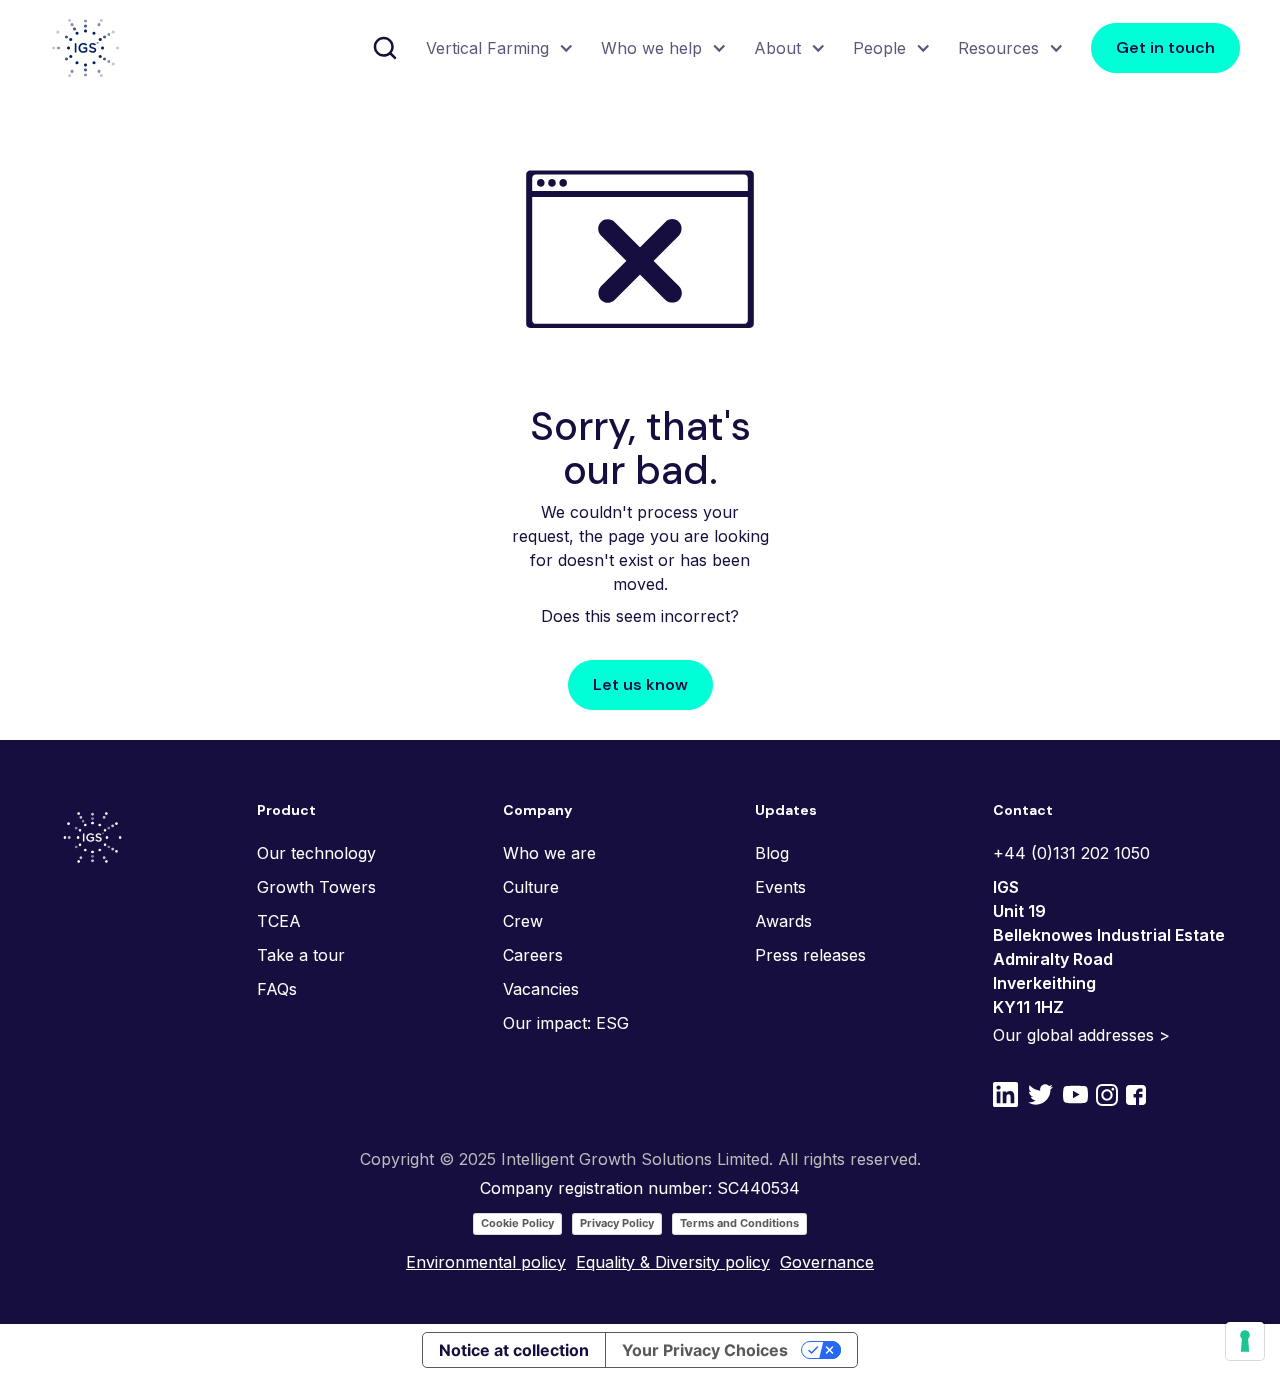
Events (780, 887)
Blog (772, 853)
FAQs (277, 989)
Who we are (549, 853)
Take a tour (301, 955)
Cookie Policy (517, 1223)
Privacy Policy (617, 1223)
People (879, 48)
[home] (85, 48)
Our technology (316, 853)
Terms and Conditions (739, 1223)
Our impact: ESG (566, 1023)
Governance (827, 1262)
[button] (497, 48)
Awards (783, 921)
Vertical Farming (487, 48)
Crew (523, 921)
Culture (531, 887)
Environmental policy (486, 1262)
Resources (998, 48)
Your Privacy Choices (705, 1350)
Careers (533, 955)
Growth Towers (316, 887)
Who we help (651, 48)
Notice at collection (514, 1350)
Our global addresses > (1081, 1035)
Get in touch (1165, 47)
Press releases (810, 955)
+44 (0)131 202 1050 (1071, 853)
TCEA (279, 921)
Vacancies (541, 989)
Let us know (640, 684)
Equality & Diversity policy (673, 1262)
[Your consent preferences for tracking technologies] (1245, 1341)
